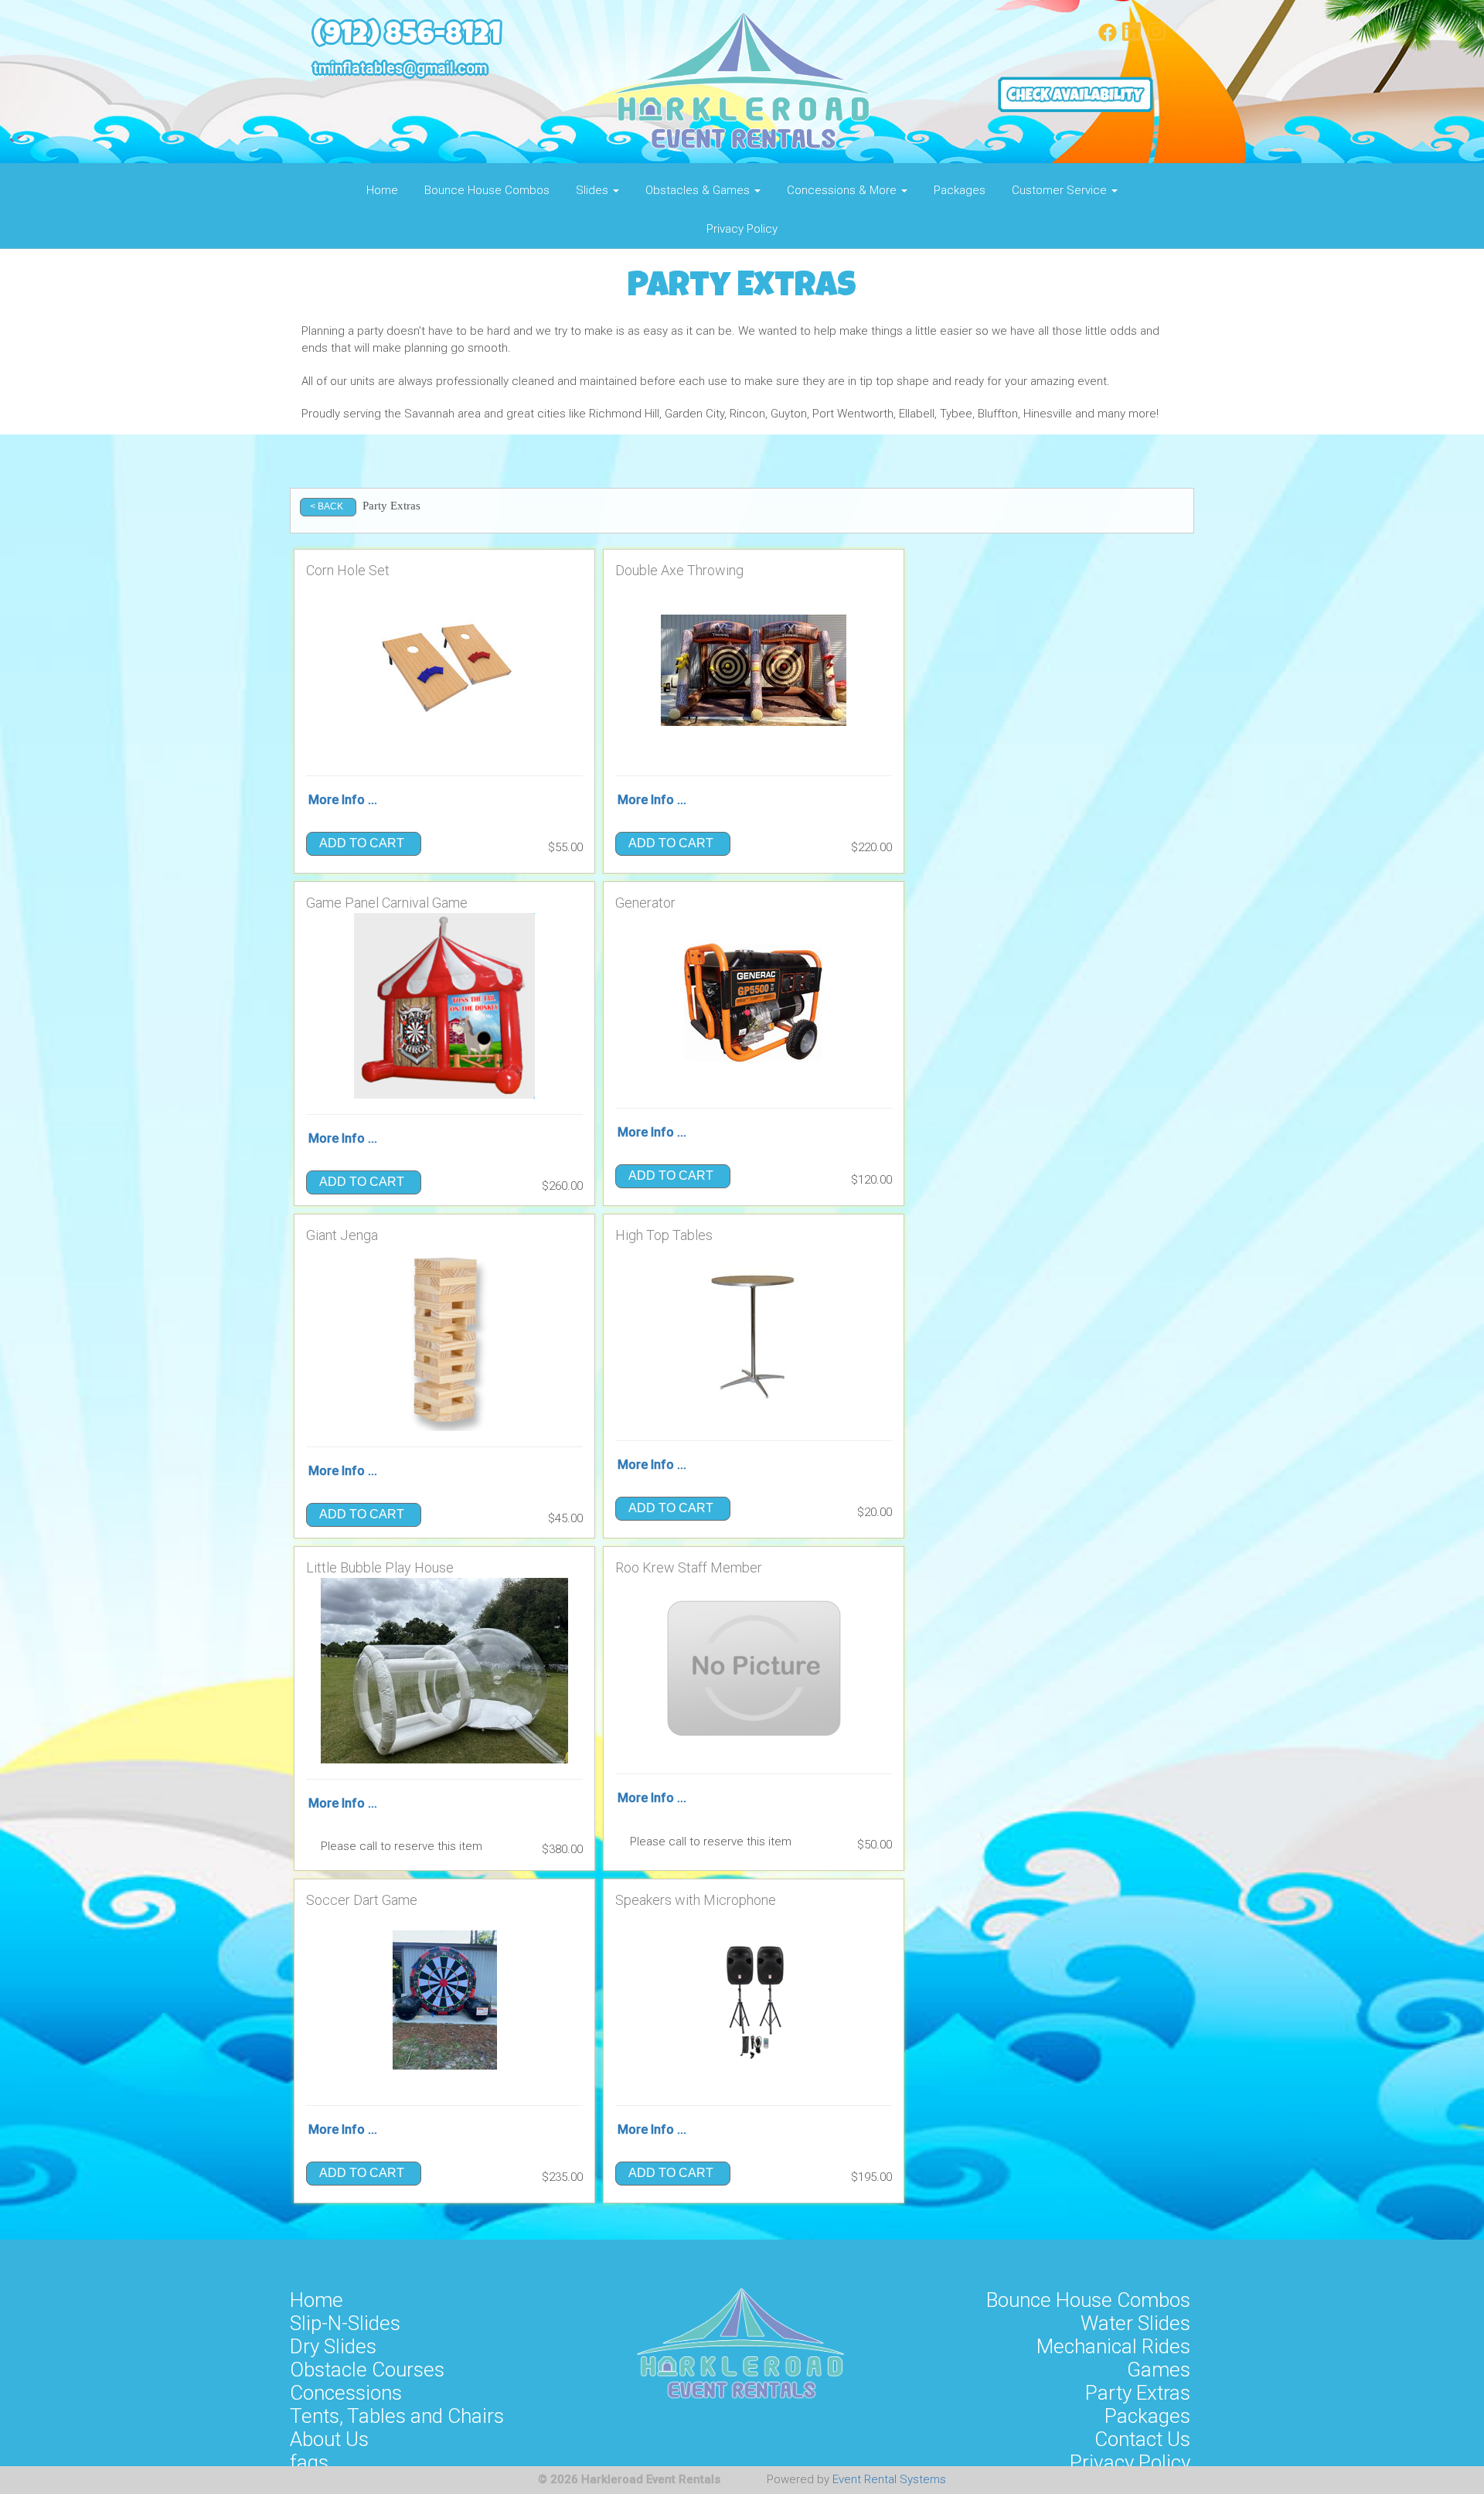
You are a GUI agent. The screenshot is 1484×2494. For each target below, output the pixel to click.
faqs (309, 2462)
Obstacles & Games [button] (699, 190)
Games (1159, 2370)
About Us (329, 2439)
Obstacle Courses (367, 2370)
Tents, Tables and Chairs (397, 2416)
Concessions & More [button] (843, 190)
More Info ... (343, 800)
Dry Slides (333, 2346)
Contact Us (1142, 2439)
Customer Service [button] (1061, 190)
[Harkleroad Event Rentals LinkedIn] (1132, 38)
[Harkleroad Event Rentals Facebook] (1108, 38)
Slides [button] (594, 190)
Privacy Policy (742, 229)
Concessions (346, 2393)
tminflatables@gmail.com (400, 68)
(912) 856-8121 (407, 37)
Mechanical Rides (1113, 2346)
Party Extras (1138, 2393)
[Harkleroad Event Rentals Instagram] (1156, 38)
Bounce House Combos (487, 190)
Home (382, 190)
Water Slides (1135, 2323)
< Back (327, 506)
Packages (960, 190)
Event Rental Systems (889, 2479)
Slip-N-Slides (345, 2323)
